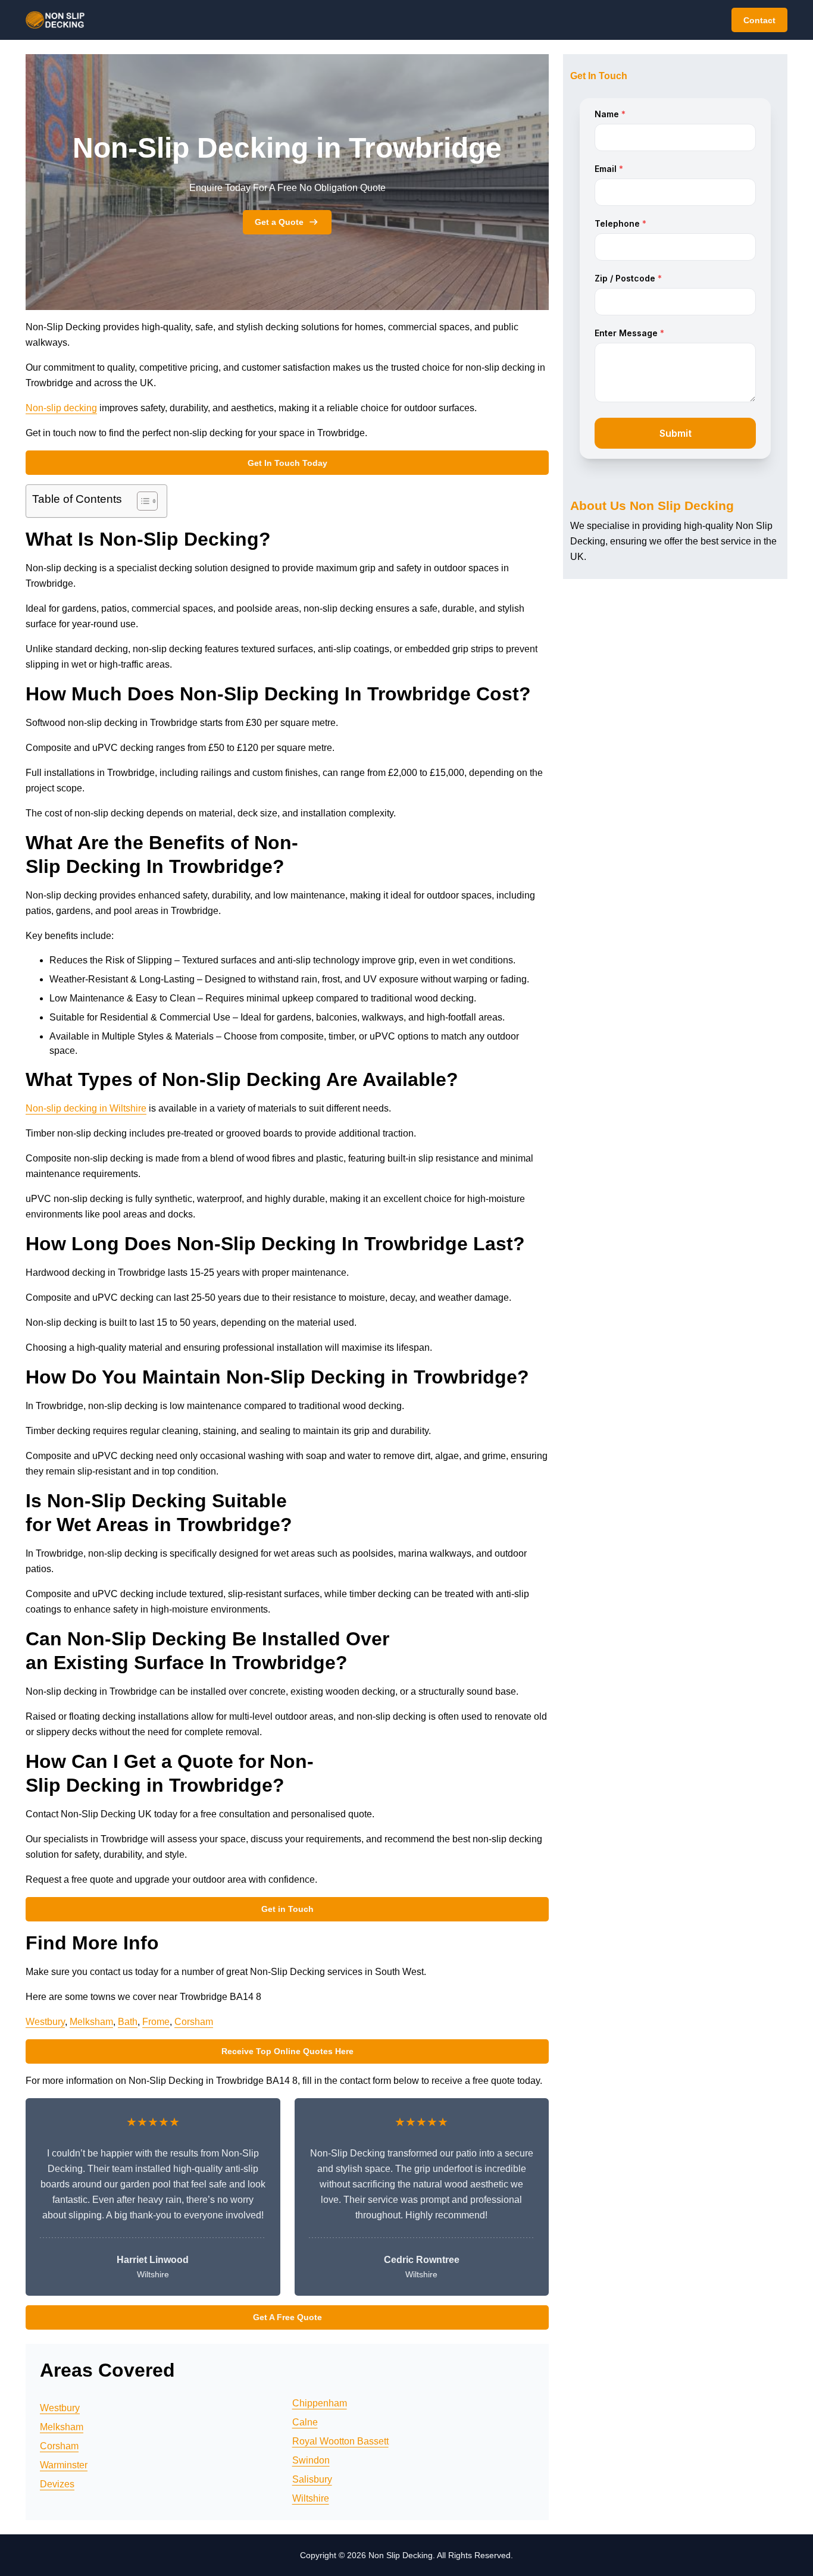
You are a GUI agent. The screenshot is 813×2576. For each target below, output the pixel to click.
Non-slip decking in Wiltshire (86, 1108)
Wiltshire (311, 2498)
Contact (759, 20)
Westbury (45, 2022)
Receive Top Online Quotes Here (287, 2051)
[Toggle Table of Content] (141, 501)
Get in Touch (287, 1909)
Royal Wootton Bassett (340, 2441)
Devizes (57, 2484)
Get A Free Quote (287, 2317)
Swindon (311, 2460)
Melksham (91, 2022)
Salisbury (312, 2479)
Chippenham (320, 2403)
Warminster (64, 2465)
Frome (156, 2022)
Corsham (194, 2022)
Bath (128, 2022)
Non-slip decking (61, 408)
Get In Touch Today (287, 463)
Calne (305, 2422)
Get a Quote (279, 222)
